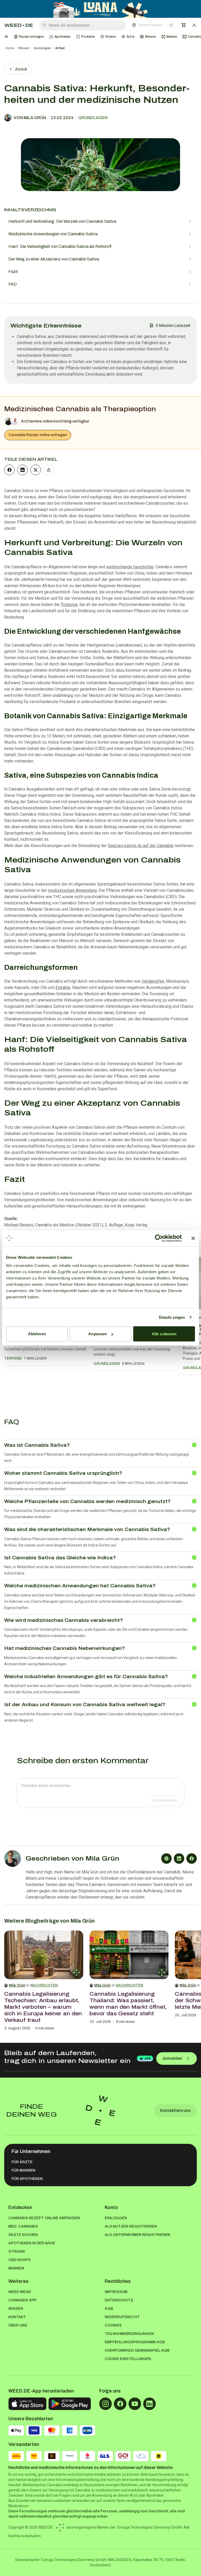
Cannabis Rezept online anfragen (38, 435)
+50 (147, 2058)
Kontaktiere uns (175, 2110)
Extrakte (63, 987)
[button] (153, 25)
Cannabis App (23, 2300)
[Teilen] (49, 470)
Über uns (18, 2325)
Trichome (69, 605)
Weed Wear (20, 2292)
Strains (17, 2252)
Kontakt (17, 2317)
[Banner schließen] (193, 1238)
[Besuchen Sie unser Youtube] (135, 2404)
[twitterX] (36, 470)
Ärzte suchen (23, 2235)
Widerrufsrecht (122, 2317)
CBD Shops (19, 2260)
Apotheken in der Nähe (32, 2243)
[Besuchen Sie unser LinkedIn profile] (149, 2404)
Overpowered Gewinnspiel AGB (137, 2350)
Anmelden (172, 2058)
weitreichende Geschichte (130, 567)
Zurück (21, 69)
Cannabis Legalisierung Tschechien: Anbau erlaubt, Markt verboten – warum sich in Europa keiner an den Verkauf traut (43, 2007)
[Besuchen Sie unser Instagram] (105, 2404)
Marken (16, 2268)
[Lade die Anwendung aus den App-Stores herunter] (27, 2404)
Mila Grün (17, 1985)
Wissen (24, 48)
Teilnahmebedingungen (129, 2334)
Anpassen (97, 1334)
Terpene (13, 1358)
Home (10, 48)
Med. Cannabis (23, 2226)
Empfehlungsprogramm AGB (135, 2342)
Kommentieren (165, 1801)
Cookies (113, 2325)
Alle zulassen (164, 1334)
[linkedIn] (23, 470)
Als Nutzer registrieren (131, 2226)
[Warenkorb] (184, 25)
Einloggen (116, 2218)
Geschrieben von (72, 1859)
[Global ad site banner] (101, 9)
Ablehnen (37, 1334)
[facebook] (9, 470)
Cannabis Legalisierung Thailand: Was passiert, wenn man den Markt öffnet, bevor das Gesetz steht (128, 2004)
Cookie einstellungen (128, 2359)
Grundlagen (42, 48)
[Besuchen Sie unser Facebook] (120, 2404)
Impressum (116, 2292)
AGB (109, 2309)
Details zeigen (172, 1317)
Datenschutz (119, 2300)
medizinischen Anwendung (72, 890)
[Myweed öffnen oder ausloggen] (194, 25)
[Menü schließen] (6, 37)
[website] (166, 1859)
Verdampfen (153, 981)
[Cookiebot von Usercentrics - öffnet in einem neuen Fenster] (159, 1238)
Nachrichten (44, 1985)
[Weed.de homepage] (19, 25)
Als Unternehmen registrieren (137, 2235)
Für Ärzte (22, 2162)
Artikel (60, 48)
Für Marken (23, 2170)
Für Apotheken (27, 2179)
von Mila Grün (30, 118)
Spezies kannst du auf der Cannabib (141, 846)
